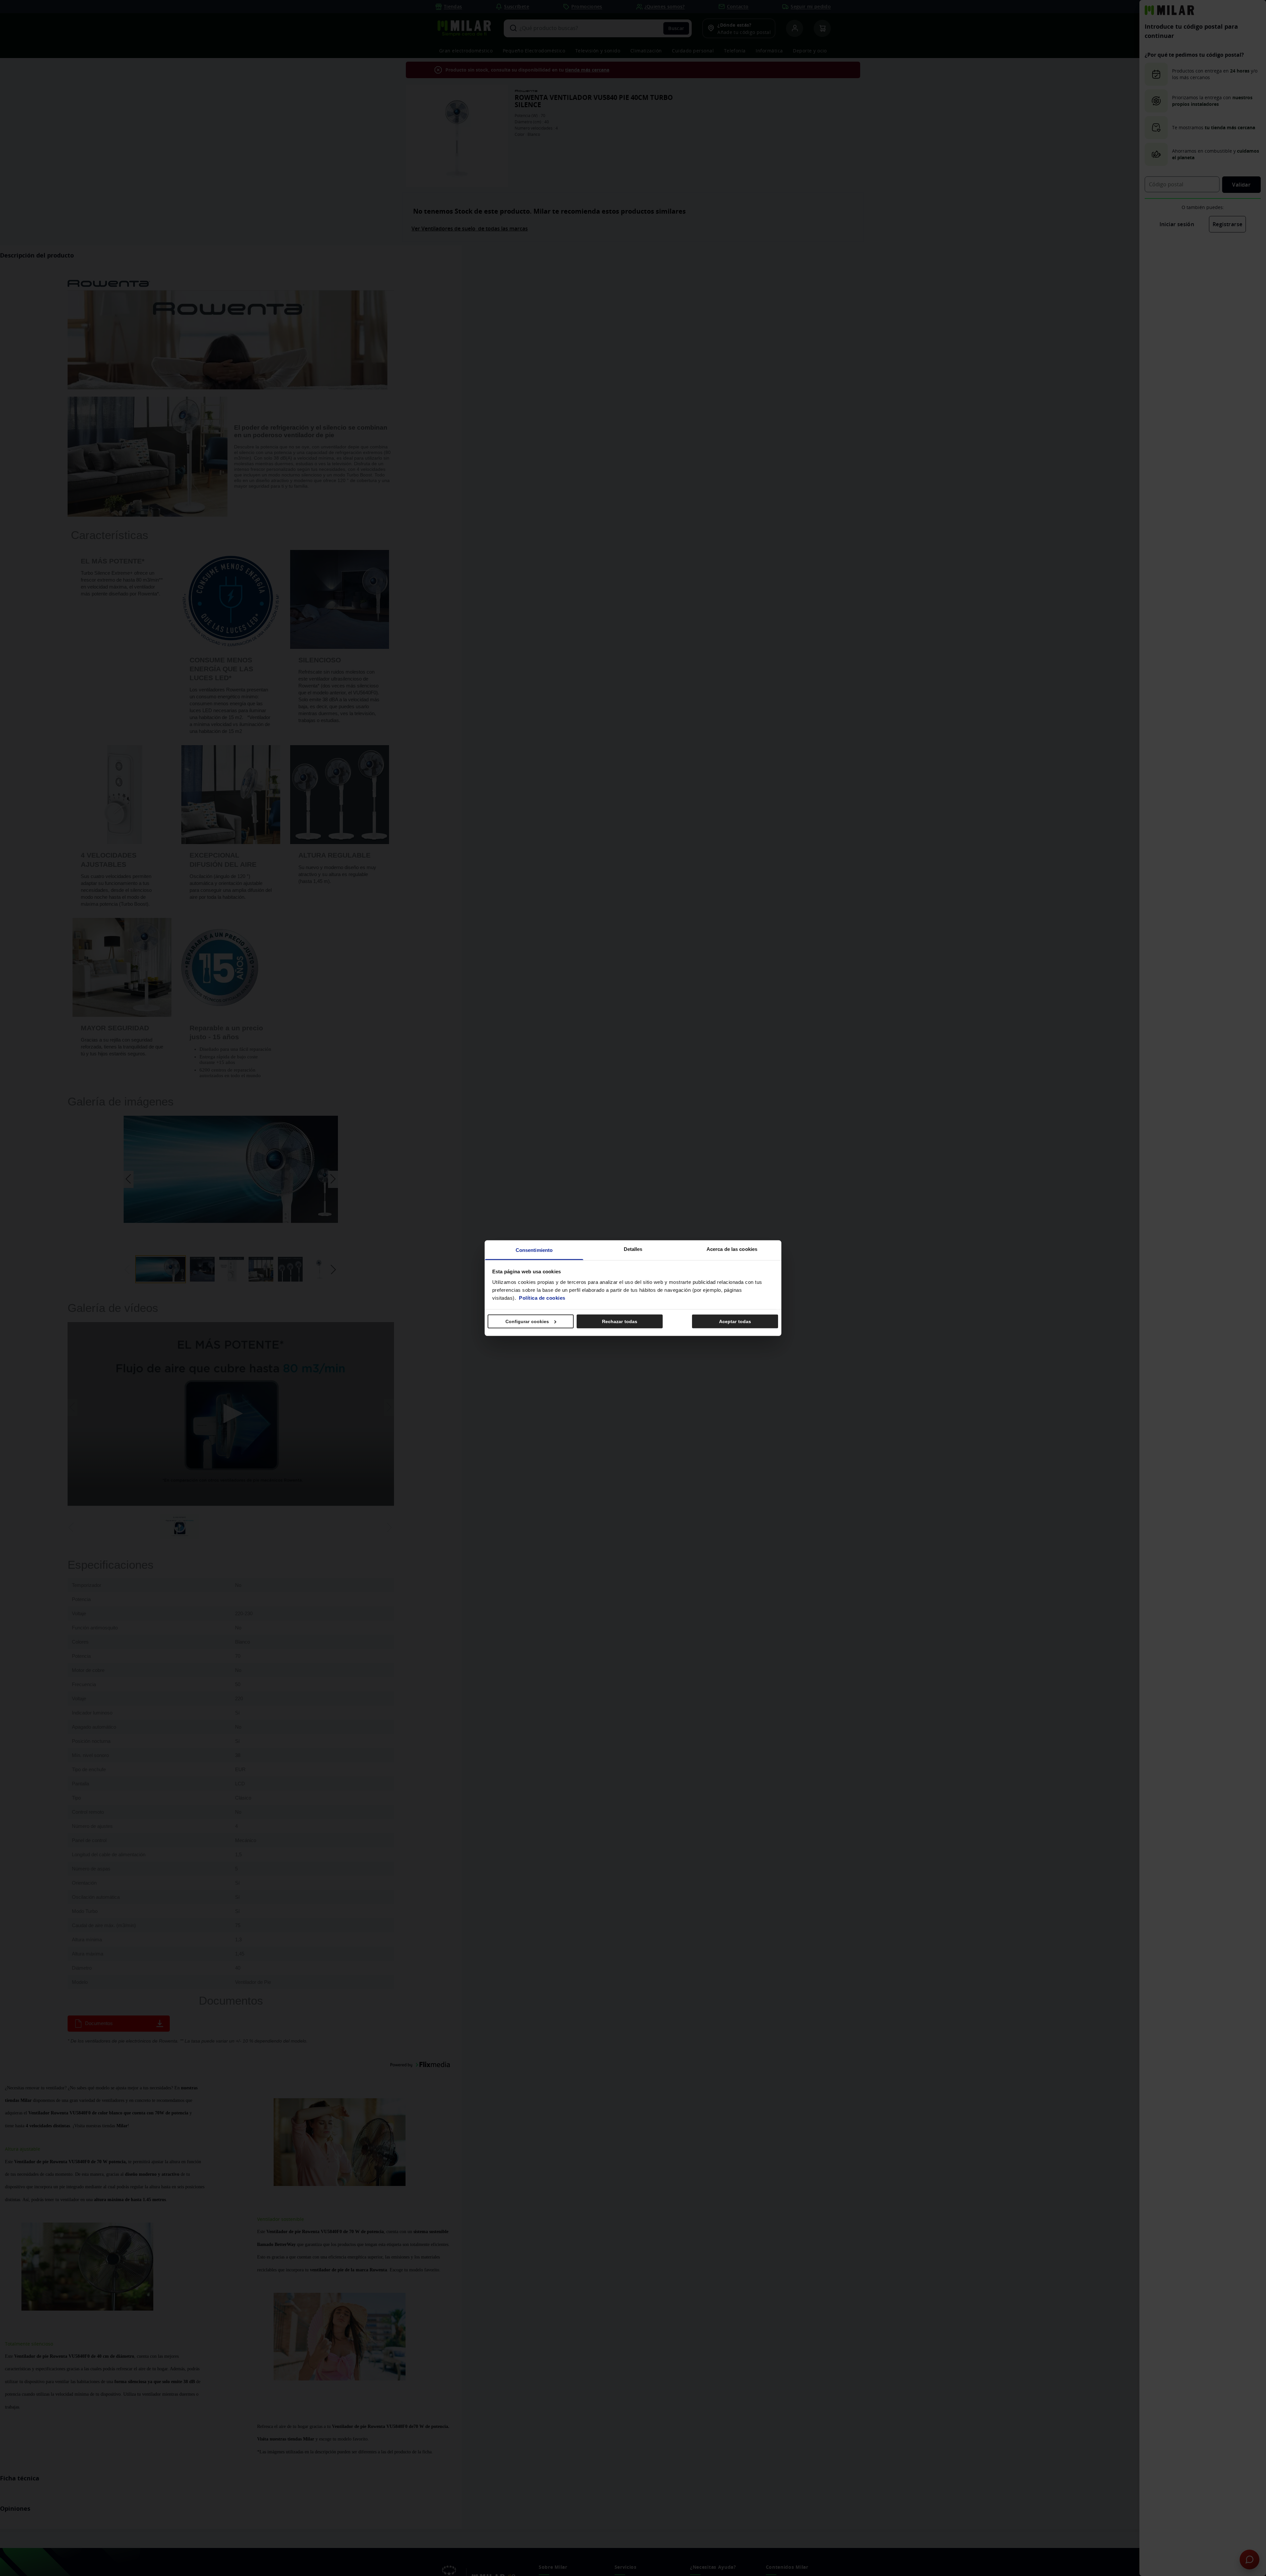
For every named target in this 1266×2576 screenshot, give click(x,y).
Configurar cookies (527, 1321)
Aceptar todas (735, 1321)
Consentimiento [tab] (534, 1250)
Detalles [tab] (633, 1249)
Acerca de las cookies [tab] (732, 1249)
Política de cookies (542, 1298)
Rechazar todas (620, 1321)
